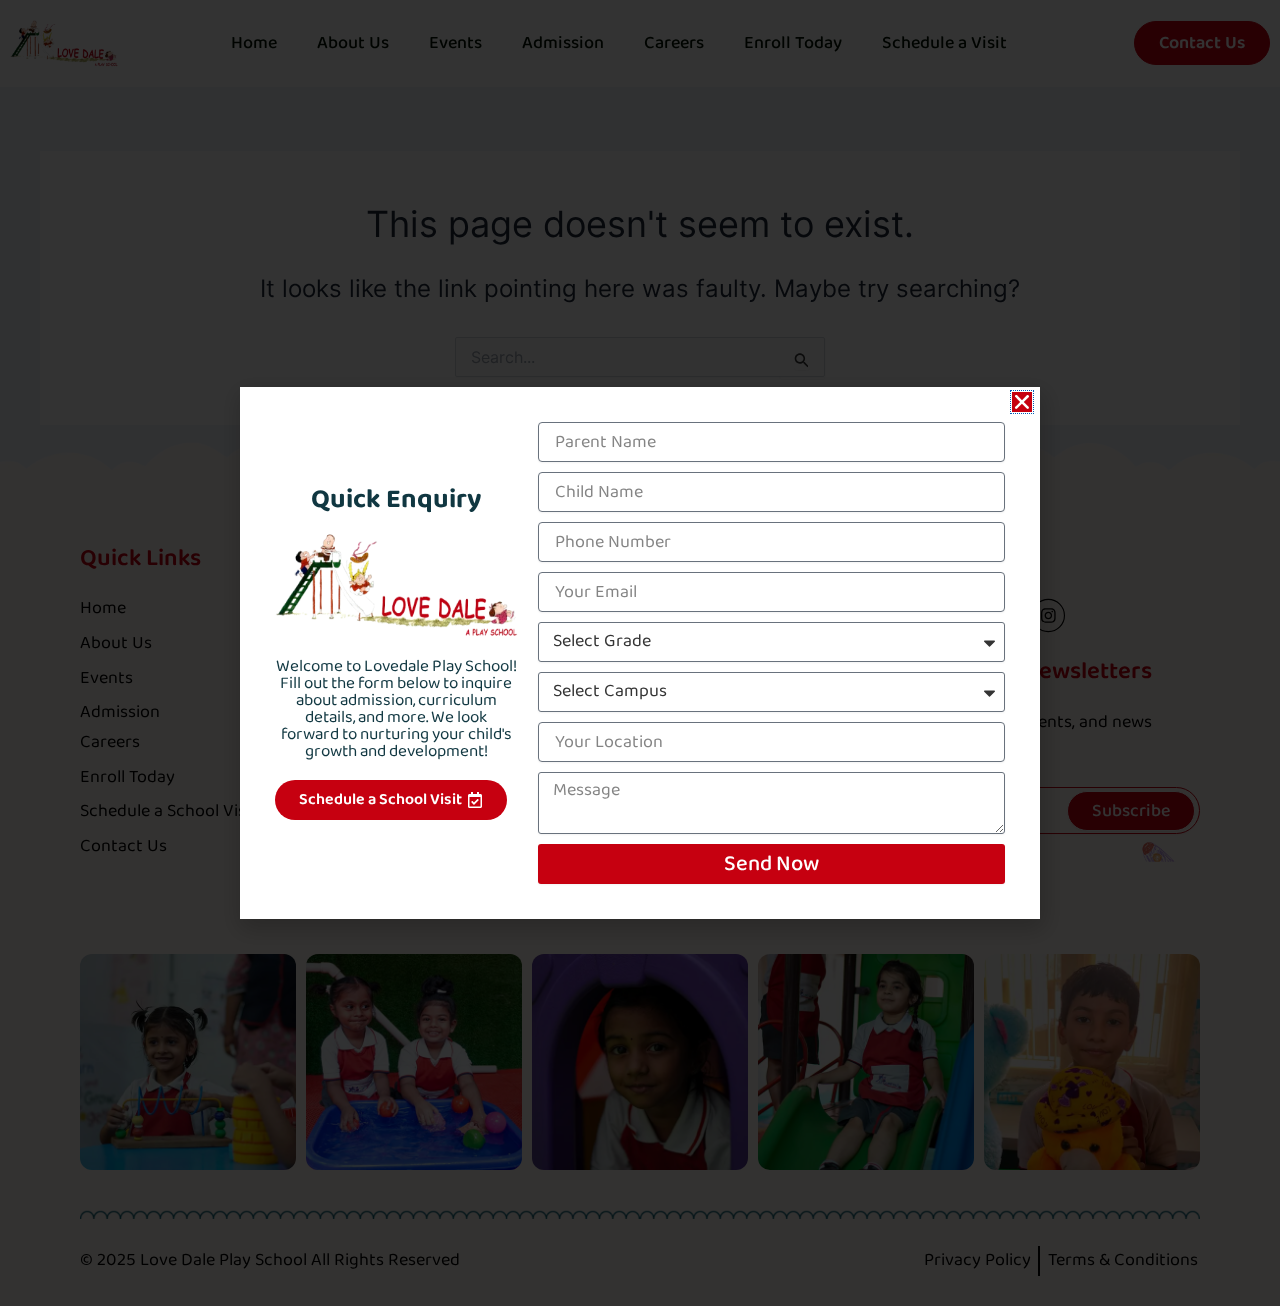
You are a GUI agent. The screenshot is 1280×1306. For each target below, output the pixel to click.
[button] (1022, 402)
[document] (640, 653)
